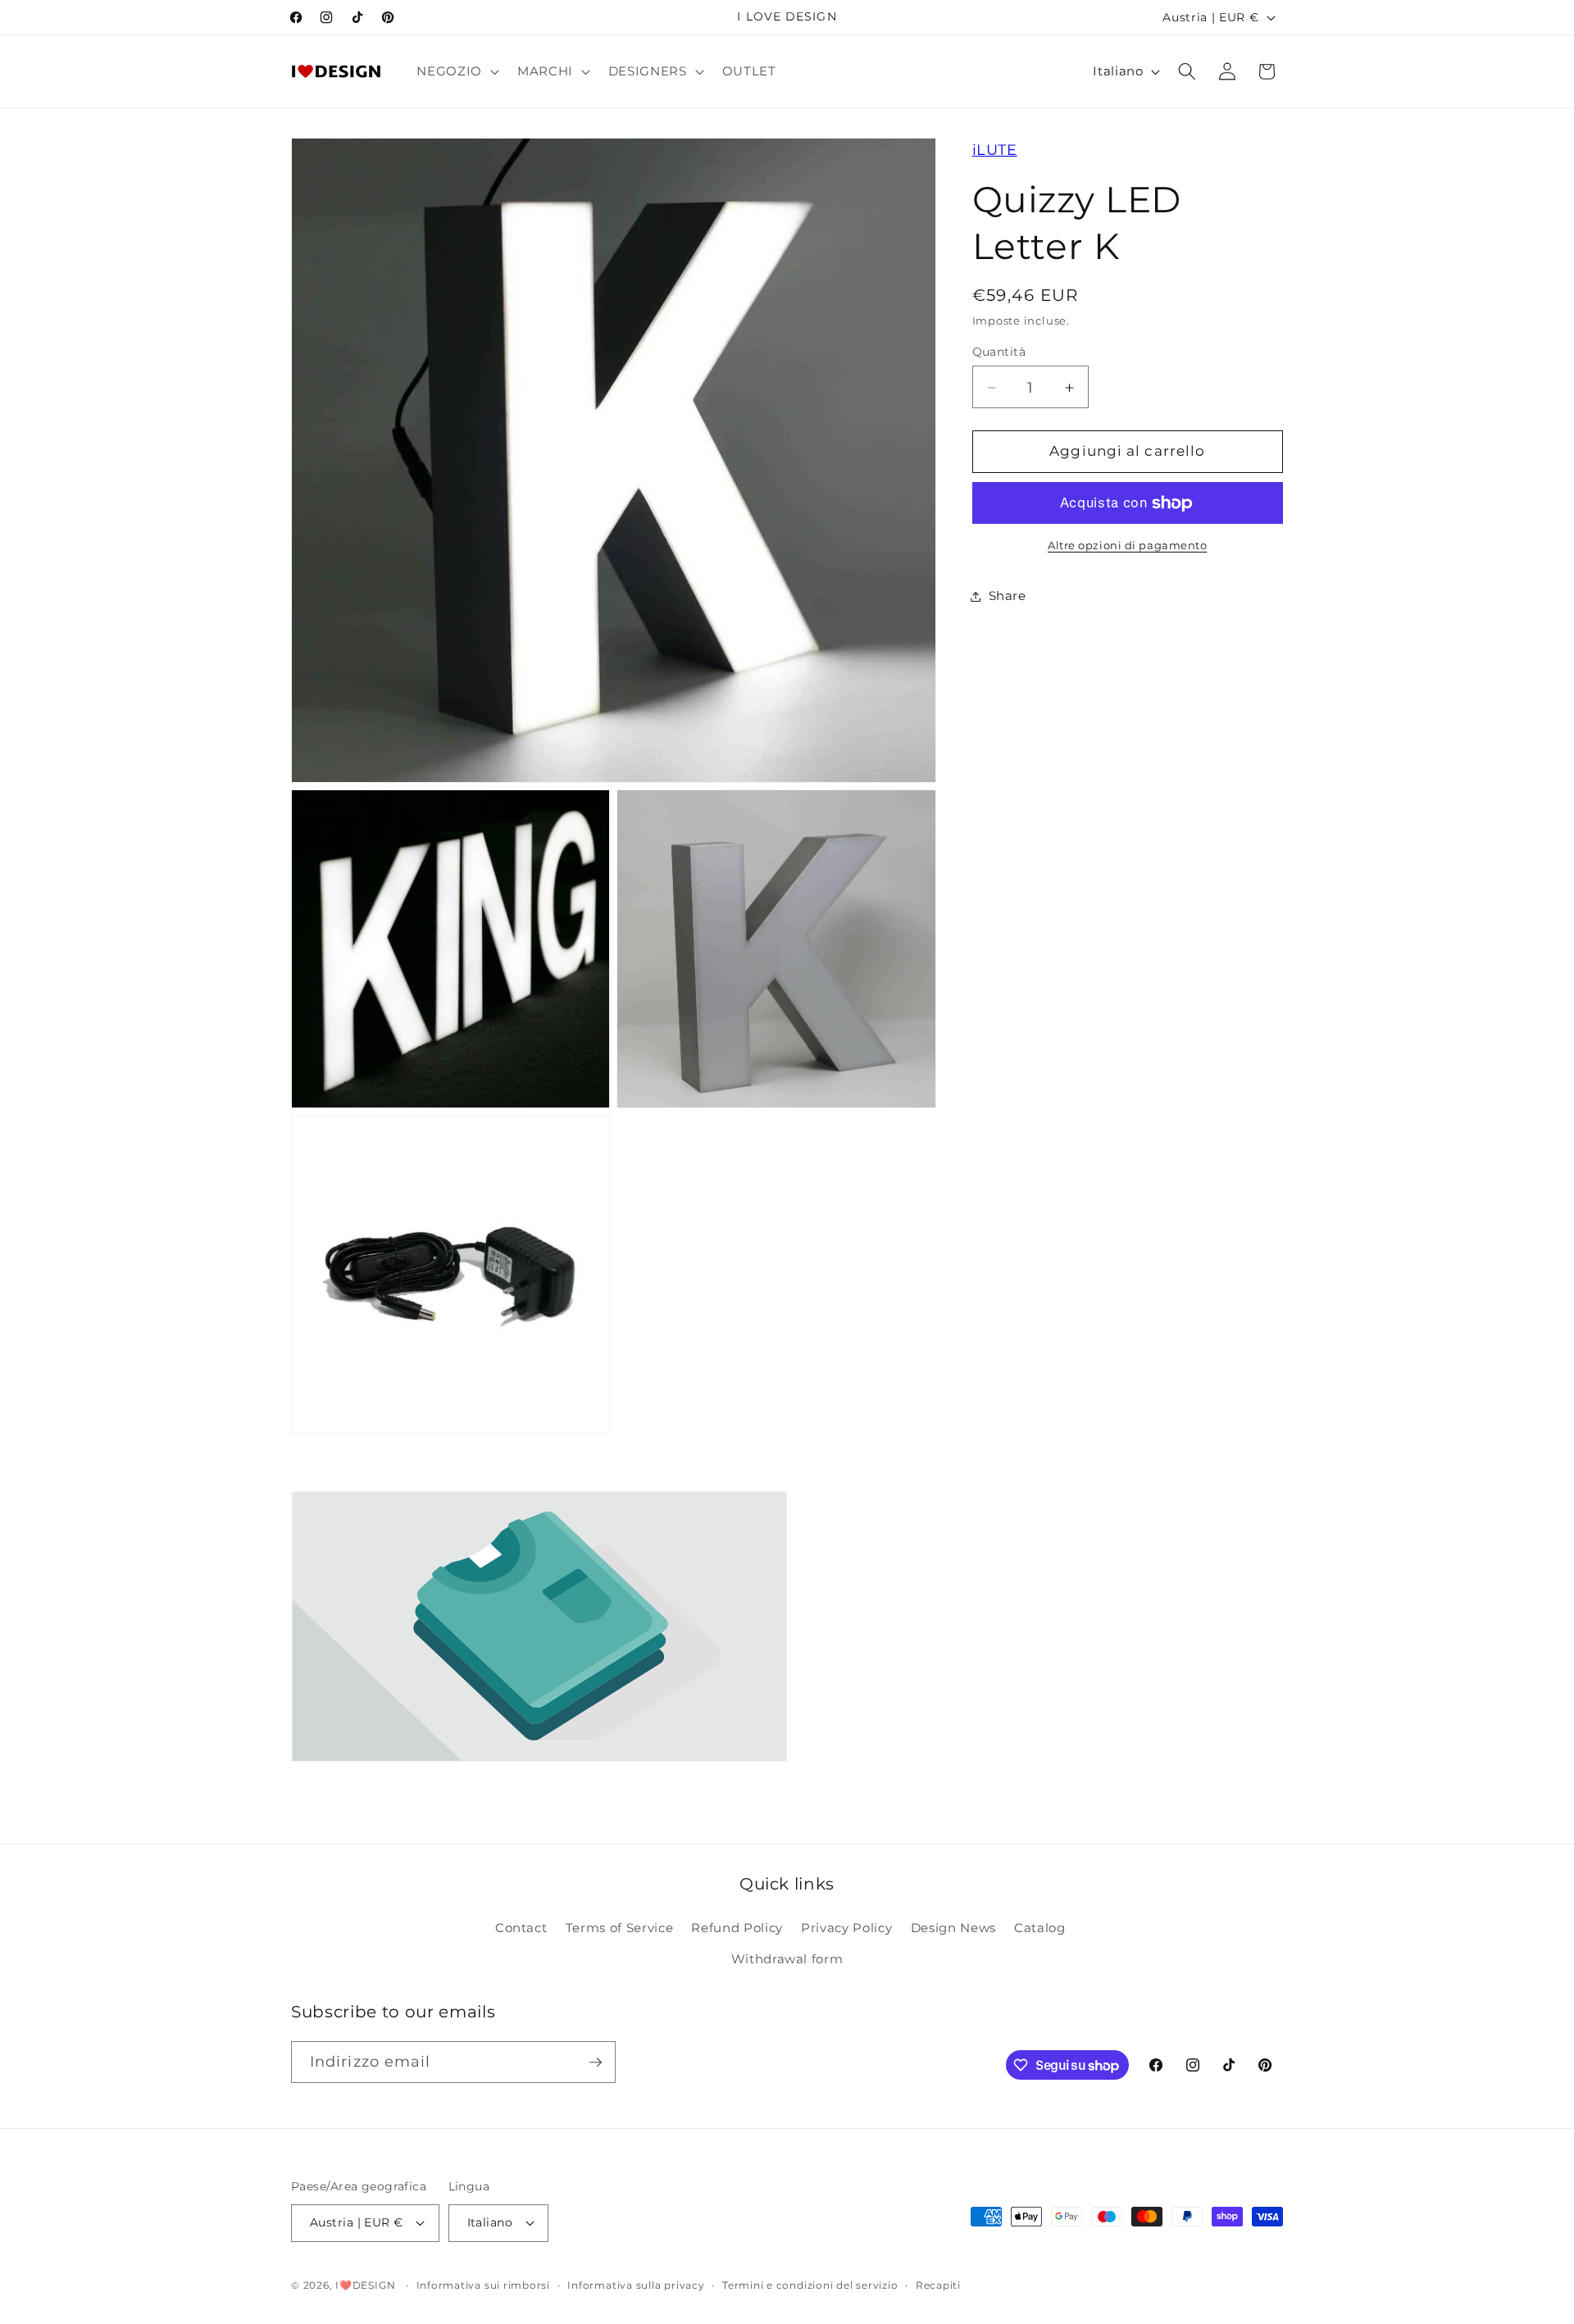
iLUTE (995, 150)
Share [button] (1008, 596)
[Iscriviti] (595, 2062)
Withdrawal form (787, 1959)
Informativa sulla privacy (636, 2285)
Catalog (1040, 1928)
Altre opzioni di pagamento (1127, 545)
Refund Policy (737, 1928)
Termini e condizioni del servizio (810, 2285)
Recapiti (938, 2285)
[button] (456, 71)
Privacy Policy (846, 1928)
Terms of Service (620, 1928)
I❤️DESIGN (365, 2285)
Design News (953, 1928)
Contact (521, 1928)
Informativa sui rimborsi (483, 2285)
